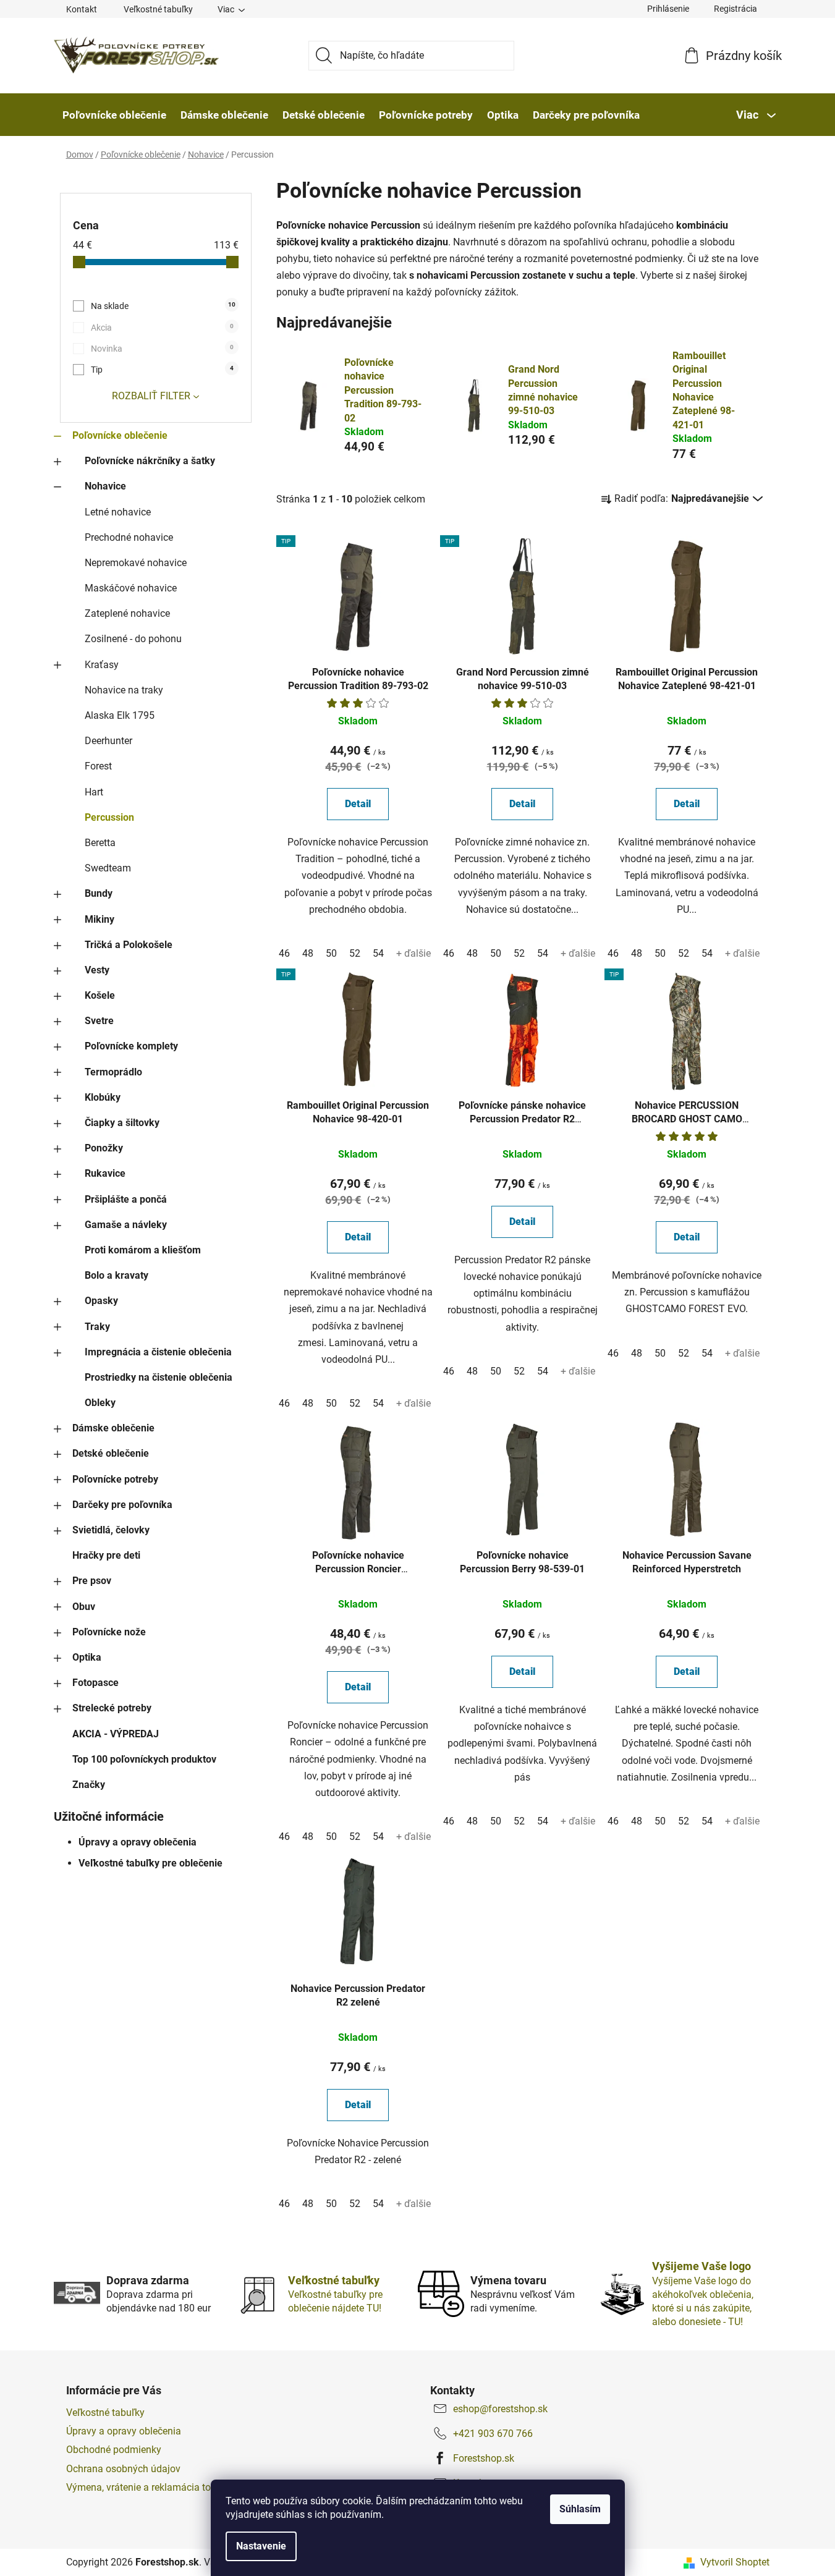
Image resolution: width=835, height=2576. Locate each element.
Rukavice (105, 1173)
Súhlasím (580, 2509)
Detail (358, 804)
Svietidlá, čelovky (111, 1530)
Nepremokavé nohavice (136, 563)
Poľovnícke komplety (131, 1046)
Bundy (99, 893)
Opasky (101, 1301)
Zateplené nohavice (127, 613)
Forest (98, 766)
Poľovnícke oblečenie (120, 435)
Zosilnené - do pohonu (133, 639)
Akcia (162, 328)
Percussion (109, 817)
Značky (89, 1785)
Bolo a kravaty (117, 1275)
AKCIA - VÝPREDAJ (116, 1734)
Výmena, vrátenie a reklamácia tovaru (148, 2487)
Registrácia (735, 9)
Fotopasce (95, 1683)
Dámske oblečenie (113, 1428)
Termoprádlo (113, 1072)
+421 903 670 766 (493, 2434)
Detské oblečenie (111, 1453)
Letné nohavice (118, 512)
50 (331, 953)
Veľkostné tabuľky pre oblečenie (150, 1863)
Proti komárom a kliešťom (143, 1250)
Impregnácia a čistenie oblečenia (158, 1352)
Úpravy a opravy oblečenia (138, 1842)
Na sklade (163, 306)
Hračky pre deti (106, 1555)
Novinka (162, 349)
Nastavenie (261, 2546)
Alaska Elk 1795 (120, 715)
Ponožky (104, 1148)
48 (308, 953)
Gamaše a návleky (126, 1225)
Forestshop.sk (484, 2458)
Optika (87, 1657)
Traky (97, 1327)
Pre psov (92, 1581)
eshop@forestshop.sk (500, 2409)
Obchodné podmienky (114, 2450)
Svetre (99, 1021)
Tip (162, 370)
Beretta (100, 843)
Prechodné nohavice (129, 537)
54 (378, 953)
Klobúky (103, 1097)
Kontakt (82, 9)
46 (284, 953)
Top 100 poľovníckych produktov (144, 1759)
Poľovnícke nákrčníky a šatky (150, 461)
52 (355, 953)
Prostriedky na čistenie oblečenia (159, 1377)
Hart (94, 792)
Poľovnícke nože (109, 1632)
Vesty (97, 970)
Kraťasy (102, 665)
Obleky (100, 1403)
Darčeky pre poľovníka (122, 1505)
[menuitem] (114, 115)
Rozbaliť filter (151, 396)
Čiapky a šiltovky (122, 1123)
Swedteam (108, 868)
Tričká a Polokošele (129, 945)
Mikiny (100, 919)
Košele (100, 995)
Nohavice (105, 486)
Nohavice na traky (124, 690)
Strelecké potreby (112, 1708)
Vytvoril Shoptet (735, 2562)
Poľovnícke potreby (115, 1479)
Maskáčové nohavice (131, 588)
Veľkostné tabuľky (158, 9)
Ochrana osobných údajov (123, 2469)
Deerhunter (108, 741)
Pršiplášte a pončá (126, 1199)
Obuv (84, 1607)
